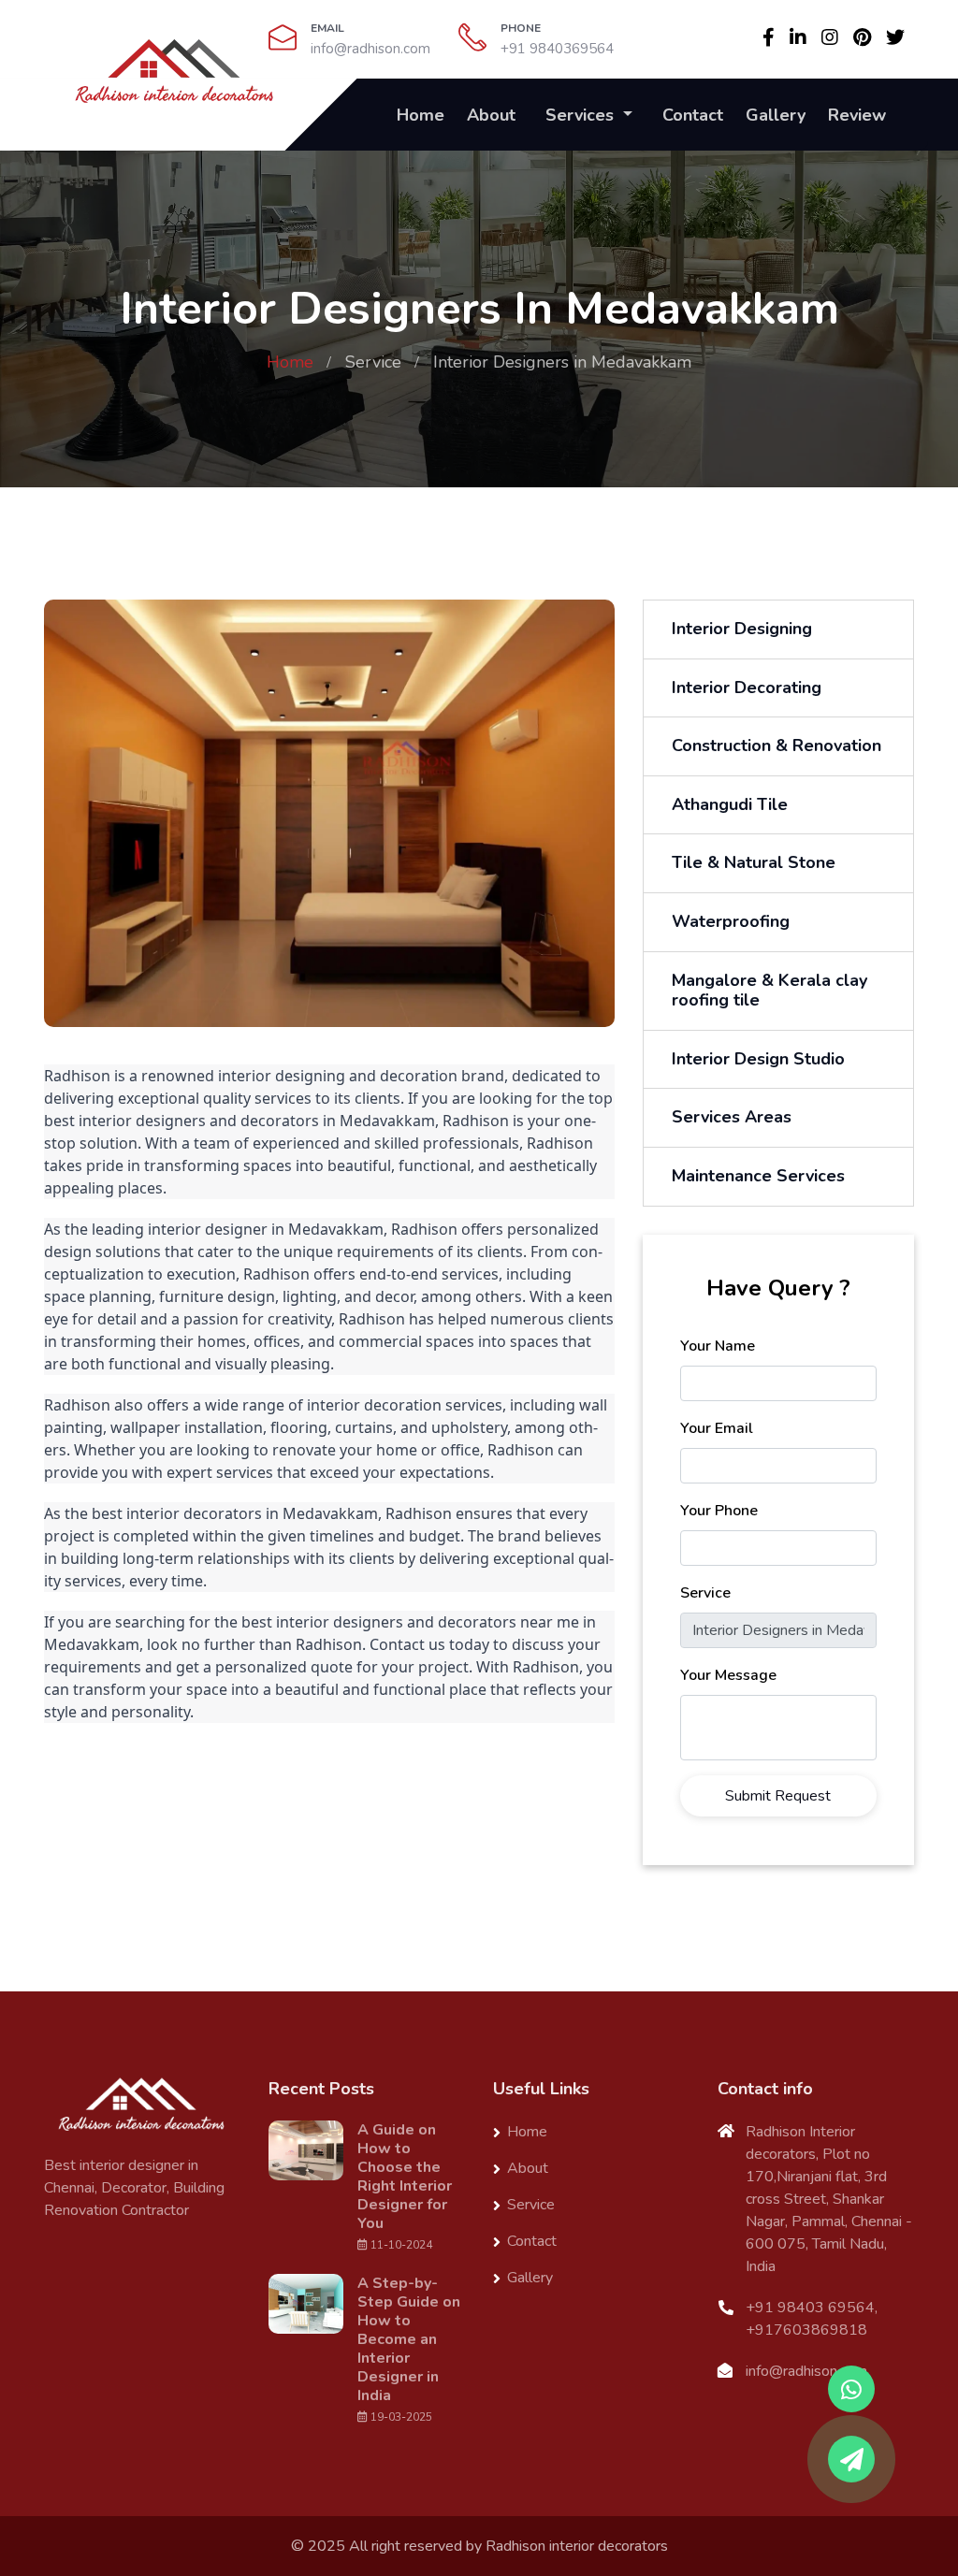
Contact (693, 115)
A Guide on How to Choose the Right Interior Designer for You (405, 2177)
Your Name (718, 1346)
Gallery (776, 115)
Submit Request (778, 1796)
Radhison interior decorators (577, 2546)
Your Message (728, 1675)
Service (373, 362)
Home (421, 115)
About (491, 115)
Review (857, 115)
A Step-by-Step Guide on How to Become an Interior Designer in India (409, 2339)
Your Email (717, 1428)
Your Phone (719, 1511)
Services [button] (582, 115)
